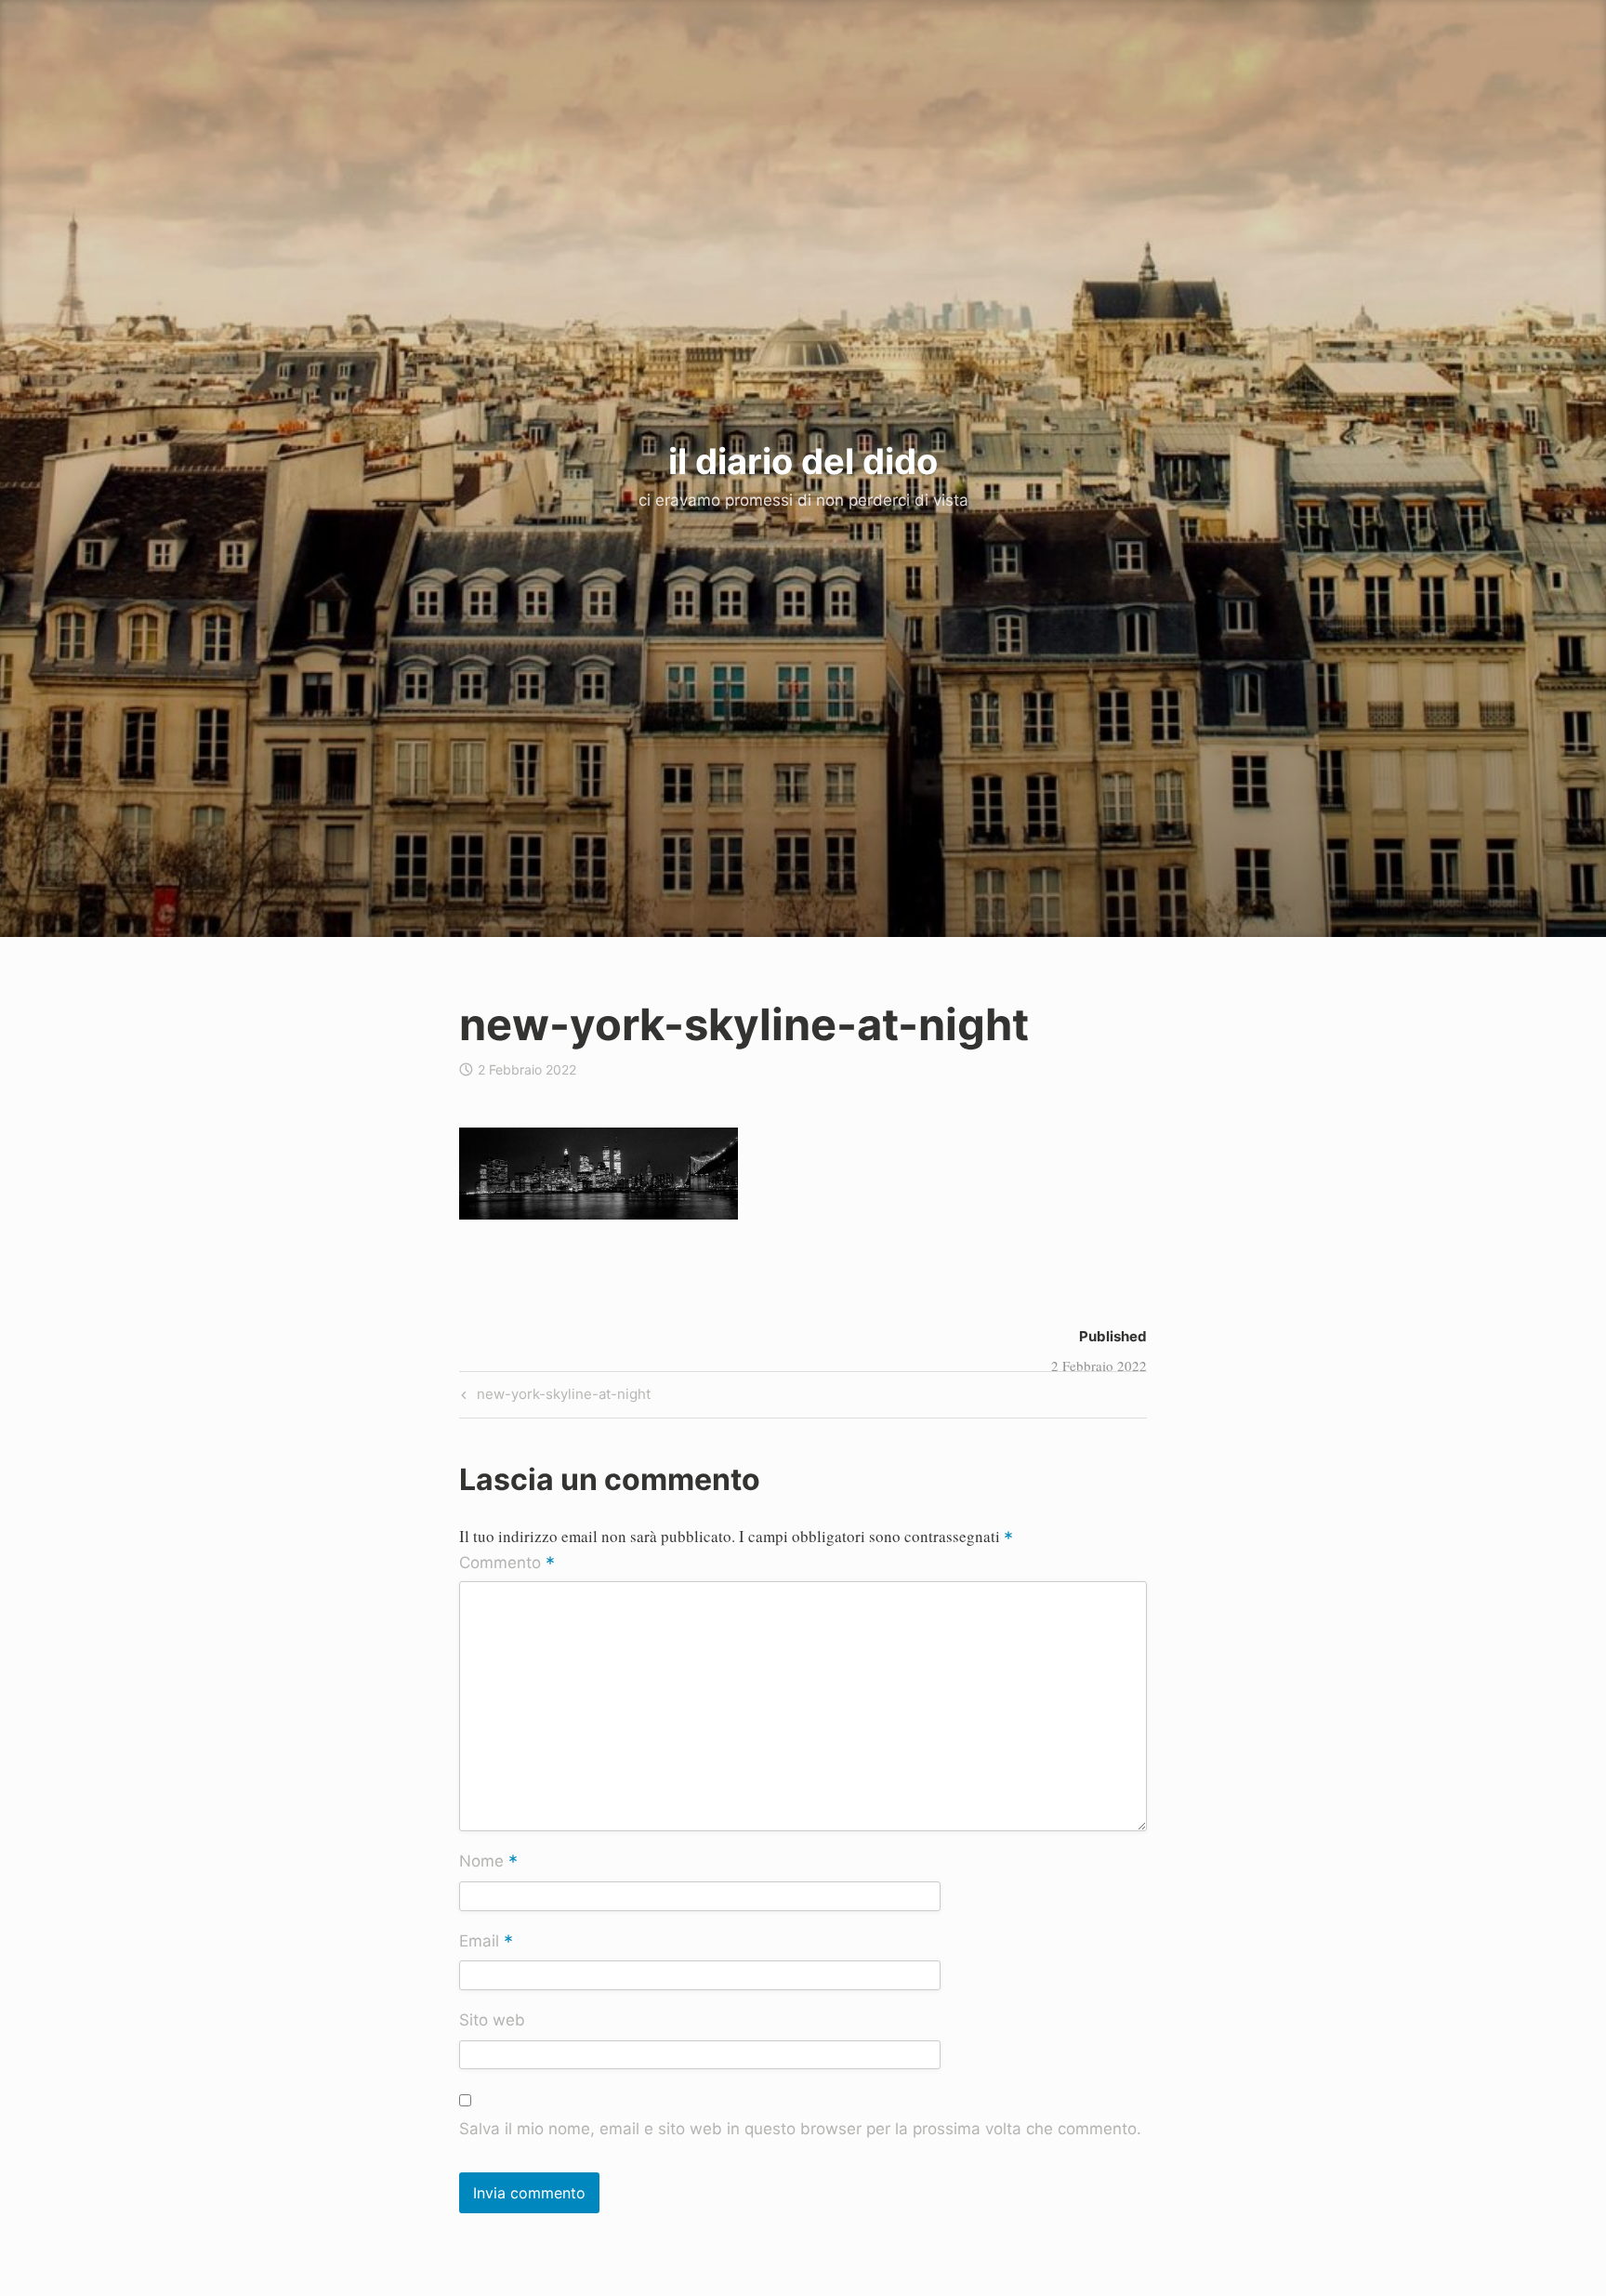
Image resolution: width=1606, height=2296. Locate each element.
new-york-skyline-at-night (561, 1397)
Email (486, 1942)
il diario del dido (803, 461)
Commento (507, 1564)
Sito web (492, 2020)
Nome (488, 1863)
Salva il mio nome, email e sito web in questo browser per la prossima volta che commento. (800, 2129)
